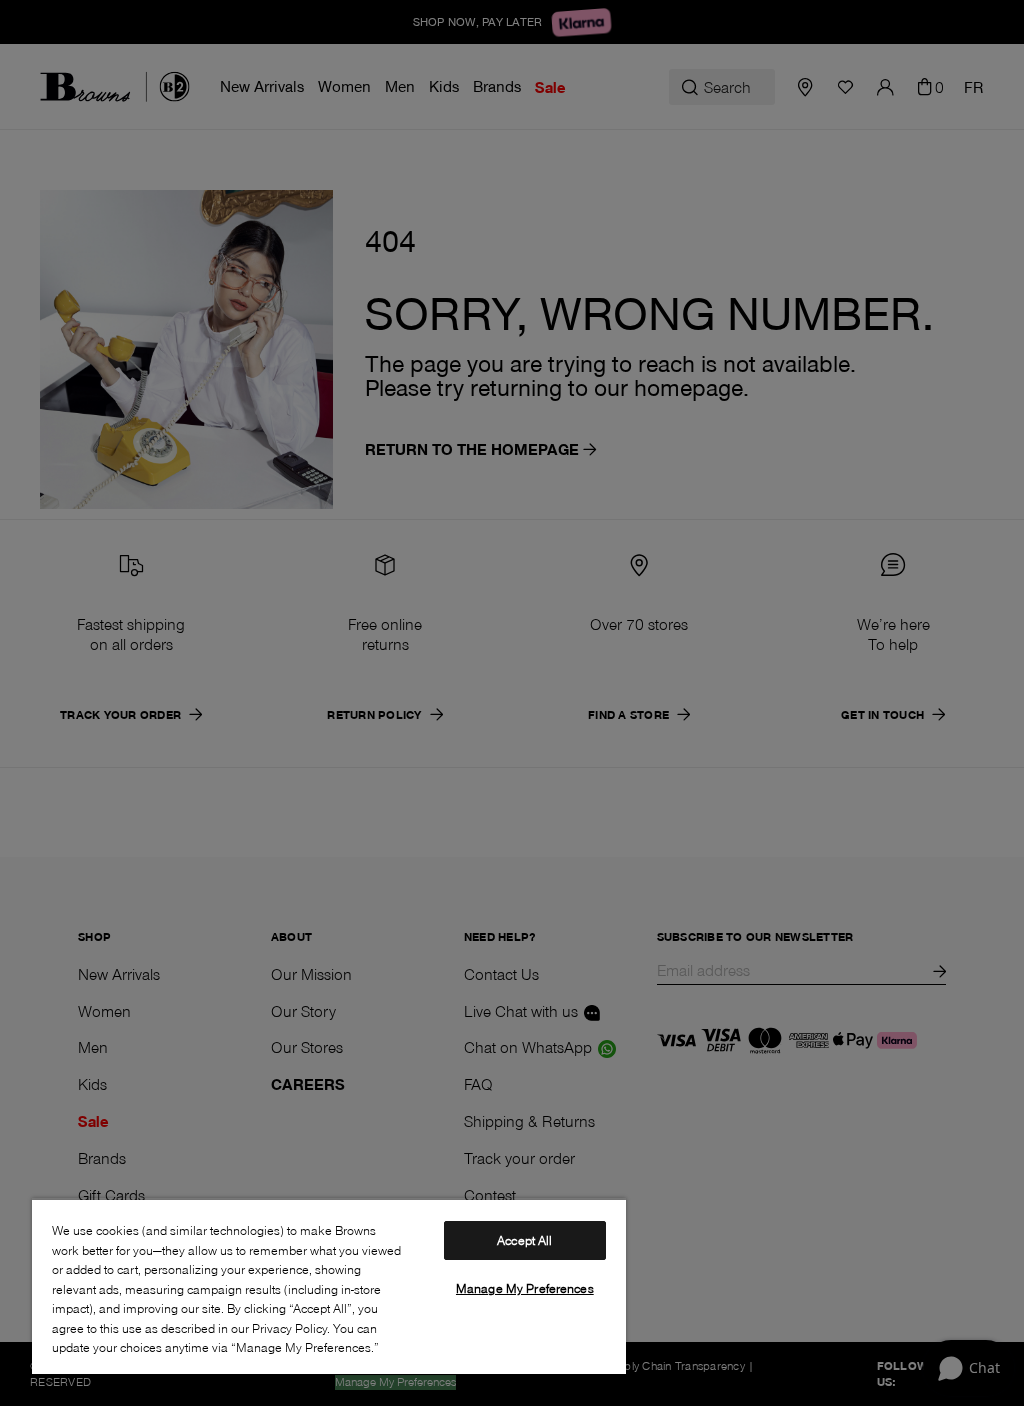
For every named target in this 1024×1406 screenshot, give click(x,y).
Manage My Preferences (525, 1288)
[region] (329, 1286)
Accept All (524, 1240)
